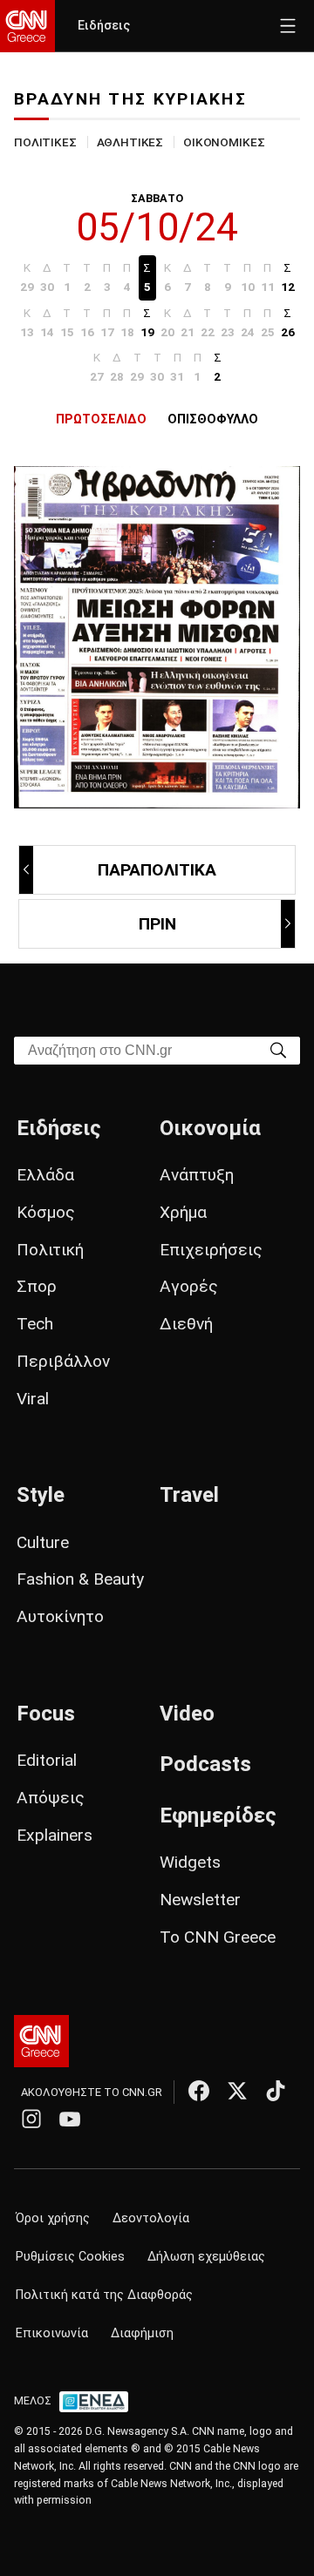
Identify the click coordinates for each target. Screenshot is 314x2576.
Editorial (47, 1760)
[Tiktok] (276, 2091)
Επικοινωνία (52, 2333)
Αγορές (189, 1286)
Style (41, 1495)
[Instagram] (31, 2119)
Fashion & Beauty (80, 1579)
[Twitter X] (237, 2091)
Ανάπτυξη (197, 1175)
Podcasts (205, 1764)
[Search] (278, 1049)
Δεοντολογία (151, 2218)
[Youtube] (70, 2119)
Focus (46, 1714)
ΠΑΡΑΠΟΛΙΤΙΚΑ (157, 870)
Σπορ (37, 1286)
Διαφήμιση (142, 2333)
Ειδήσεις (104, 26)
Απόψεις (51, 1798)
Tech (35, 1324)
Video (187, 1714)
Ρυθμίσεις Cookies (70, 2257)
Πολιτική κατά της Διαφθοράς (104, 2295)
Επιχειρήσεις (211, 1250)
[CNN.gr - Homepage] (27, 26)
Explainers (55, 1835)
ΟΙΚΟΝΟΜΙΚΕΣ (224, 142)
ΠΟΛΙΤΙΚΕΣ (45, 142)
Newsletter (200, 1900)
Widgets (190, 1862)
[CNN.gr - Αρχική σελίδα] (41, 2041)
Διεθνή (186, 1324)
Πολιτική (50, 1250)
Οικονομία (210, 1128)
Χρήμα (183, 1212)
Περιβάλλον (63, 1361)
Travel (189, 1495)
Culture (43, 1542)
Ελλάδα (45, 1175)
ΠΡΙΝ (157, 924)
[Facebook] (199, 2091)
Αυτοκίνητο (60, 1616)
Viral (33, 1399)
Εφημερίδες (218, 1815)
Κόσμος (46, 1212)
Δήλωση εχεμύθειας (206, 2257)
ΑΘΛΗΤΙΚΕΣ (130, 142)
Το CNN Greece (218, 1937)
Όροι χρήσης (53, 2218)
